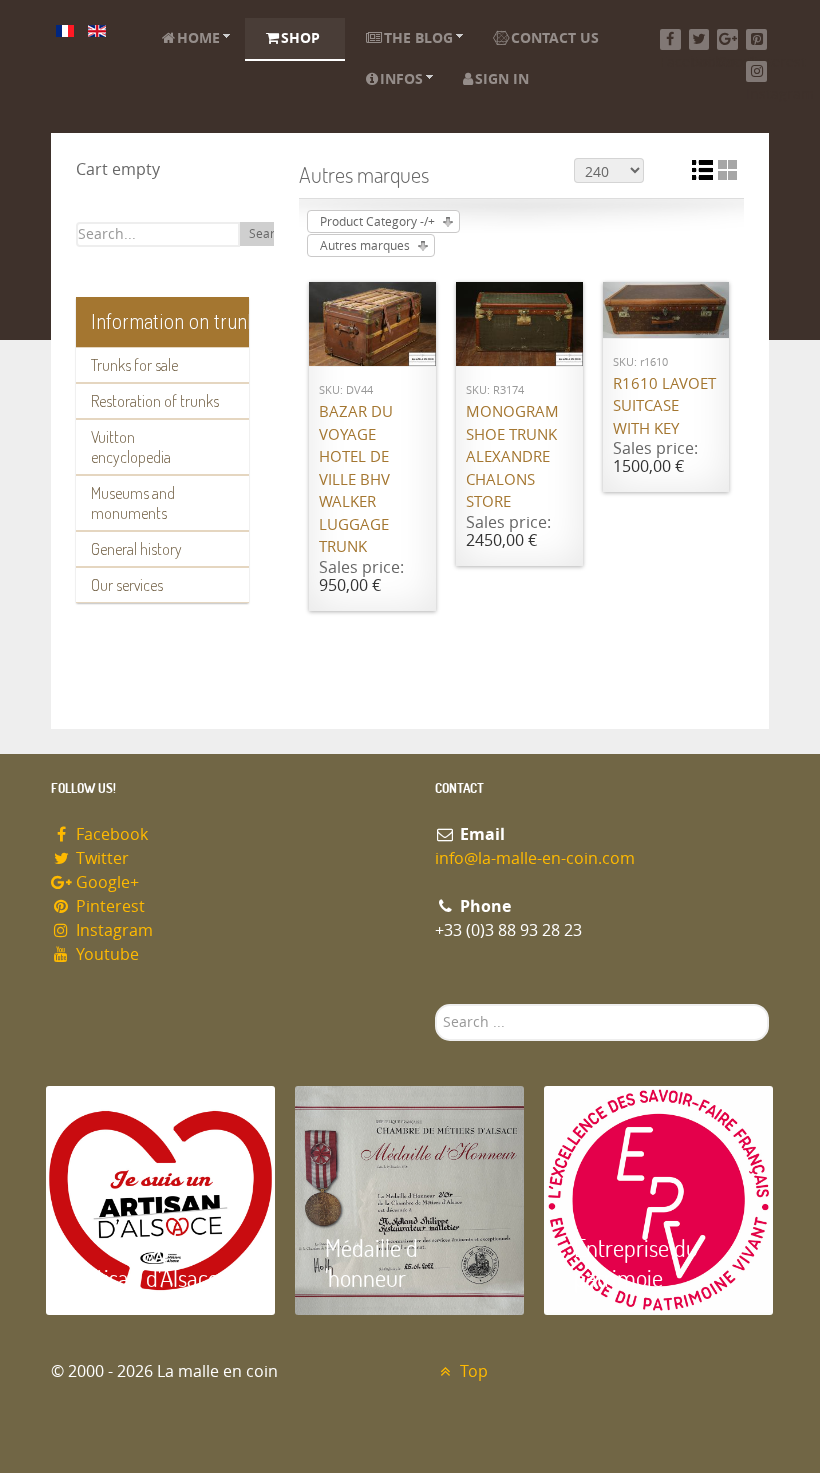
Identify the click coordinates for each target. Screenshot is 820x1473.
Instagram (112, 930)
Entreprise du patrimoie (636, 1262)
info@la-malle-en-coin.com (535, 858)
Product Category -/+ (377, 222)
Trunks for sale (134, 365)
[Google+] (727, 39)
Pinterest (108, 906)
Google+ (105, 882)
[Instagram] (756, 71)
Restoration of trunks (155, 401)
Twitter (100, 858)
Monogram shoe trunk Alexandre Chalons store (512, 457)
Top (472, 1371)
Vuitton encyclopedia (131, 447)
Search (268, 234)
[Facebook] (670, 39)
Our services (127, 585)
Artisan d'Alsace (147, 1277)
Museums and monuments (133, 503)
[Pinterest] (756, 39)
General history (136, 549)
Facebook (110, 834)
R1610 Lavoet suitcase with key (664, 406)
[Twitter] (699, 39)
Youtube (105, 954)
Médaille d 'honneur (371, 1262)
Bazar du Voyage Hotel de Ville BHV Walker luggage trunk (356, 479)
